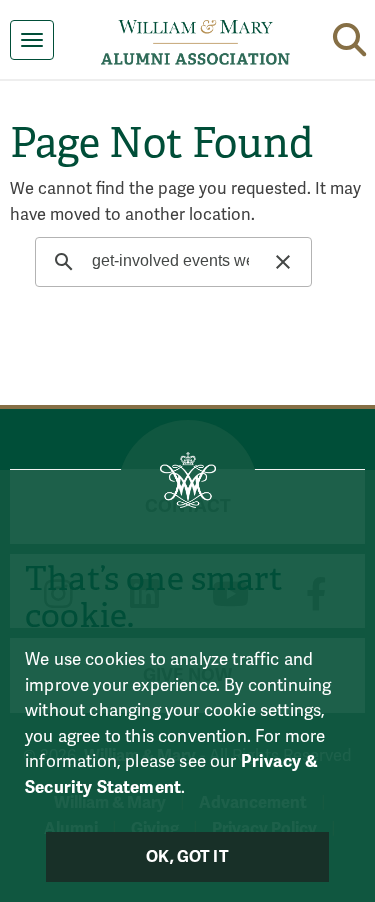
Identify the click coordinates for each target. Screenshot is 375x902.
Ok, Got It (187, 857)
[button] (349, 36)
